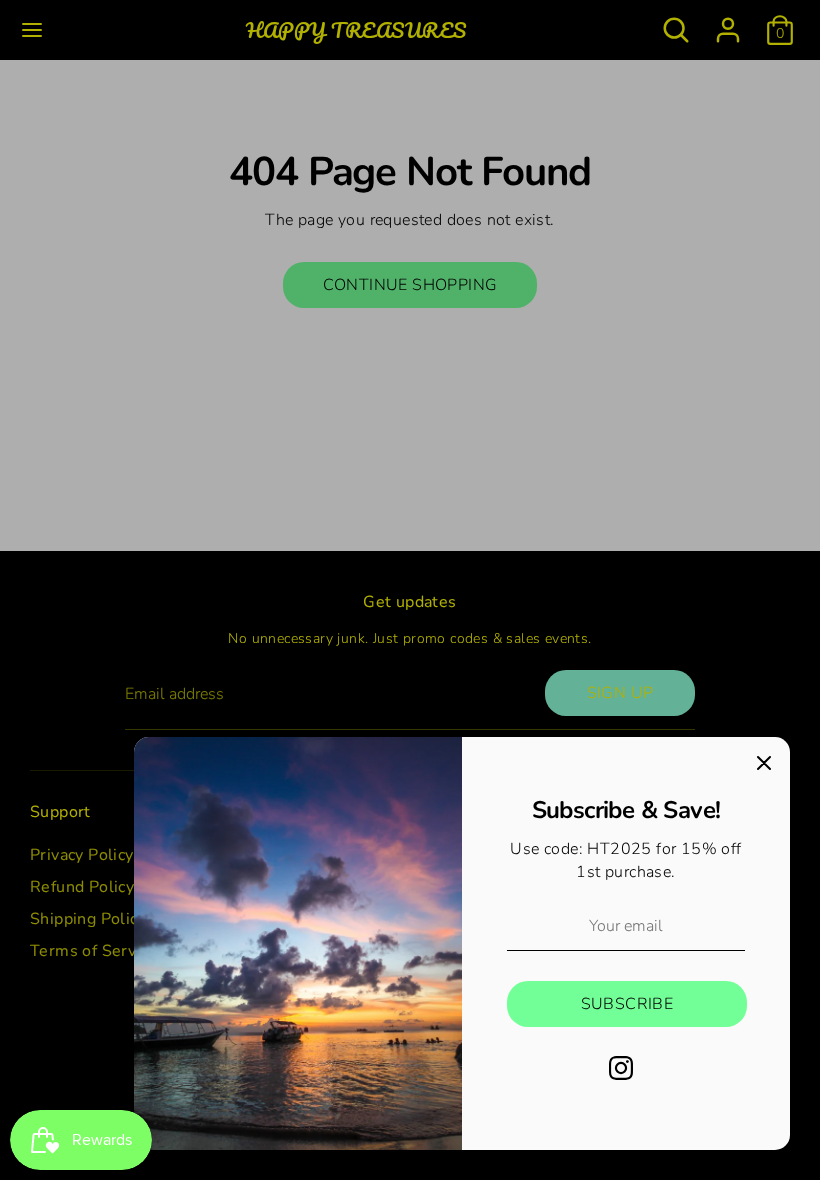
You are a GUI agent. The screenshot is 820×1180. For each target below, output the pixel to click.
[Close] (764, 763)
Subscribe (627, 1004)
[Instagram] (621, 1068)
